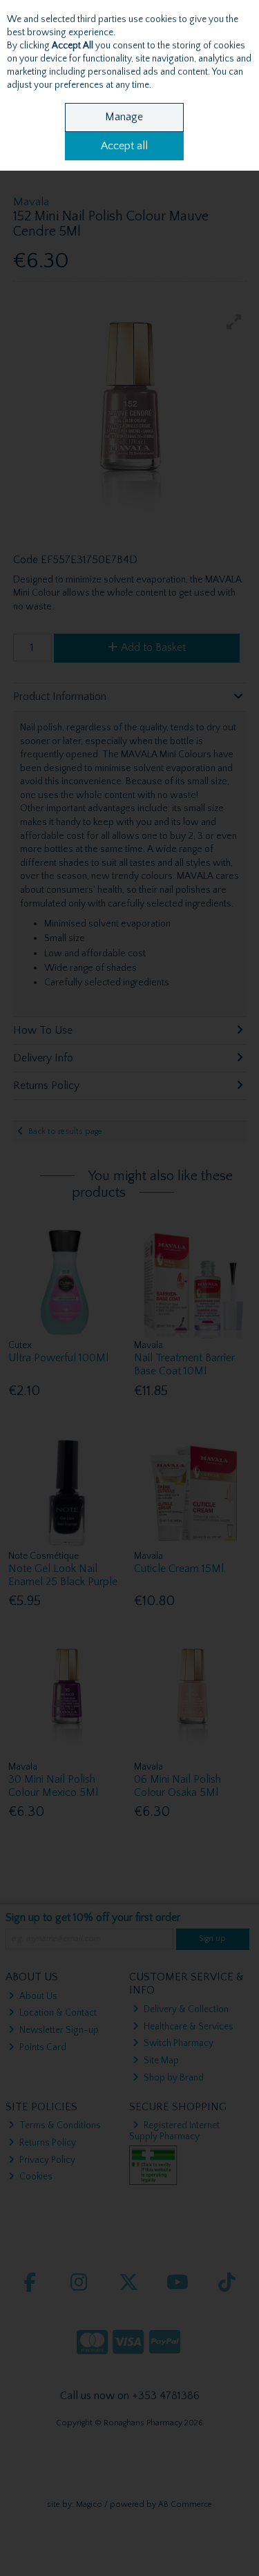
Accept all (124, 146)
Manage (124, 117)
